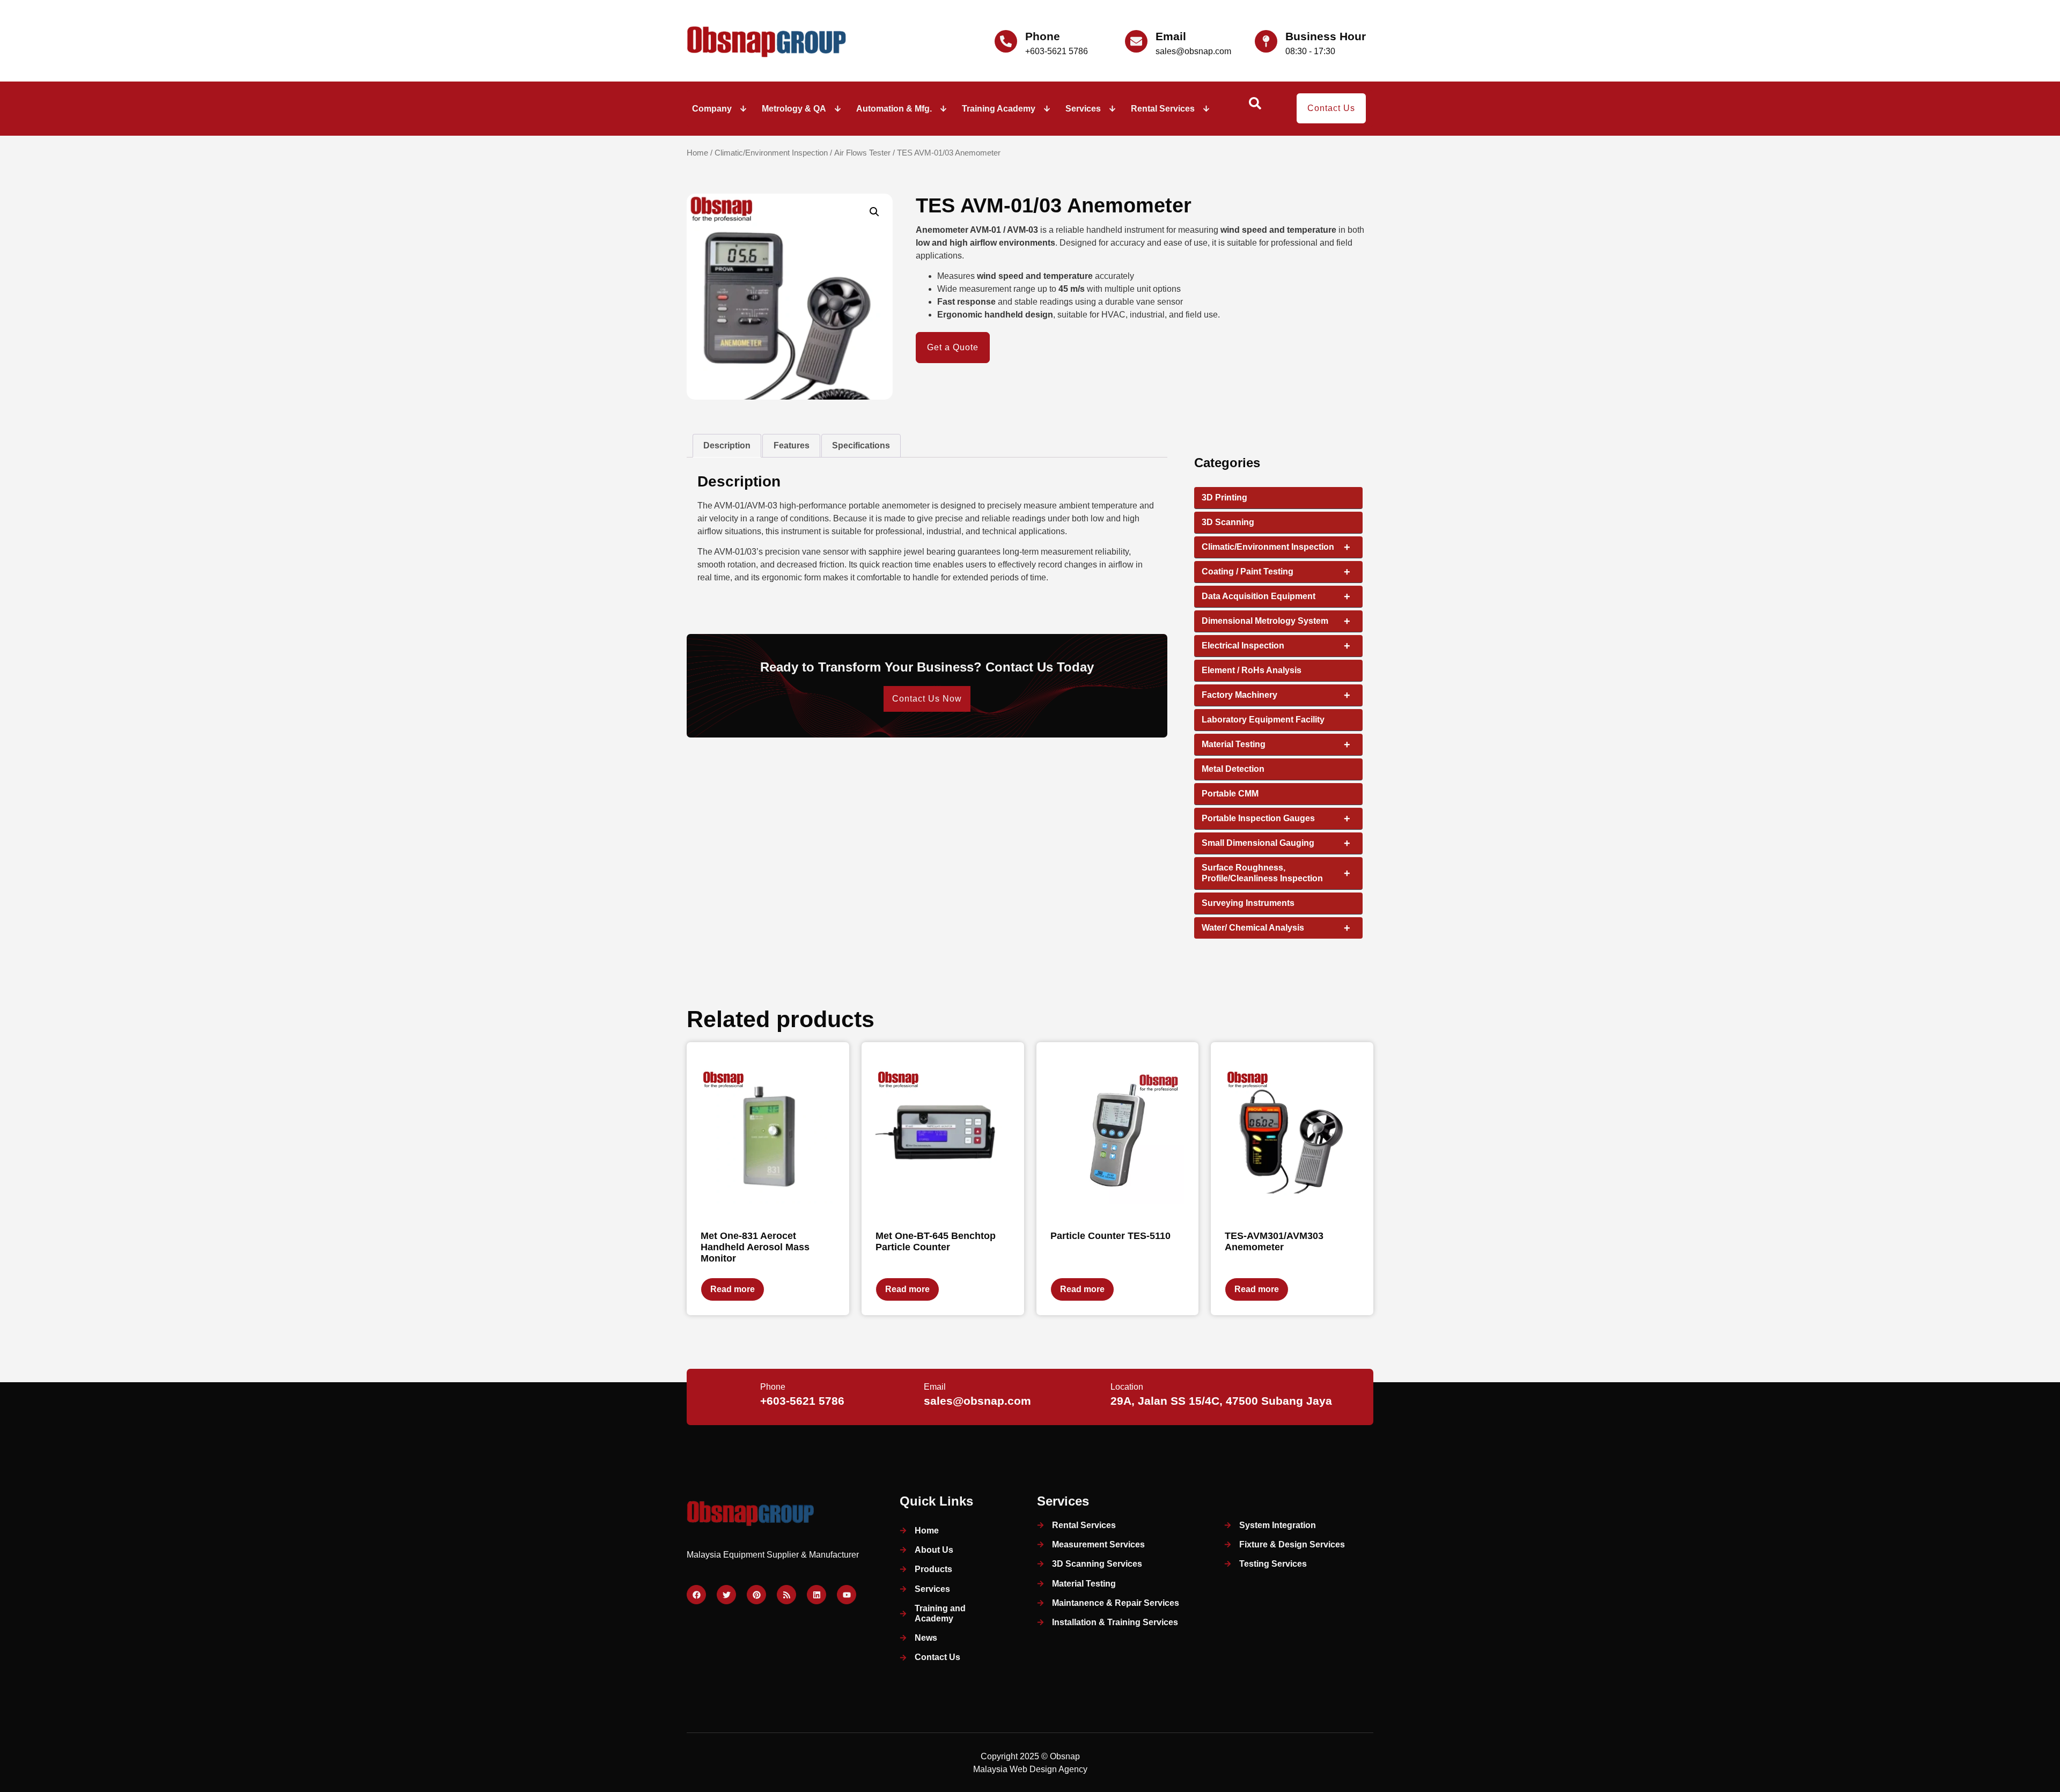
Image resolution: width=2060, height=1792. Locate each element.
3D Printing (1224, 497)
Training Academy (999, 109)
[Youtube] (847, 1595)
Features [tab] (792, 445)
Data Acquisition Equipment (1276, 596)
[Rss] (786, 1595)
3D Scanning (1228, 522)
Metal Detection (1233, 769)
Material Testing (1276, 744)
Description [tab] (727, 445)
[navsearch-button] (1255, 107)
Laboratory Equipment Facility (1263, 720)
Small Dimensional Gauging (1276, 843)
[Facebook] (696, 1595)
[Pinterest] (756, 1595)
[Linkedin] (816, 1595)
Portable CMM (1230, 794)
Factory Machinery (1276, 695)
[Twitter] (726, 1595)
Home (697, 153)
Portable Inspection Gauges (1276, 818)
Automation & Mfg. (894, 109)
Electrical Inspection (1276, 646)
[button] (874, 212)
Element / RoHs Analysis (1252, 670)
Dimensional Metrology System (1276, 621)
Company (712, 109)
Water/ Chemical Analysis (1276, 928)
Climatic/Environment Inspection (771, 153)
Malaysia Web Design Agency (1030, 1769)
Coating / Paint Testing (1276, 572)
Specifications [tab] (861, 445)
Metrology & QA (794, 109)
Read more (733, 1289)
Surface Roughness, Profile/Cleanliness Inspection (1276, 873)
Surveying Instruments (1248, 903)
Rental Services (1163, 109)
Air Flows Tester (862, 153)
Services (1083, 109)
